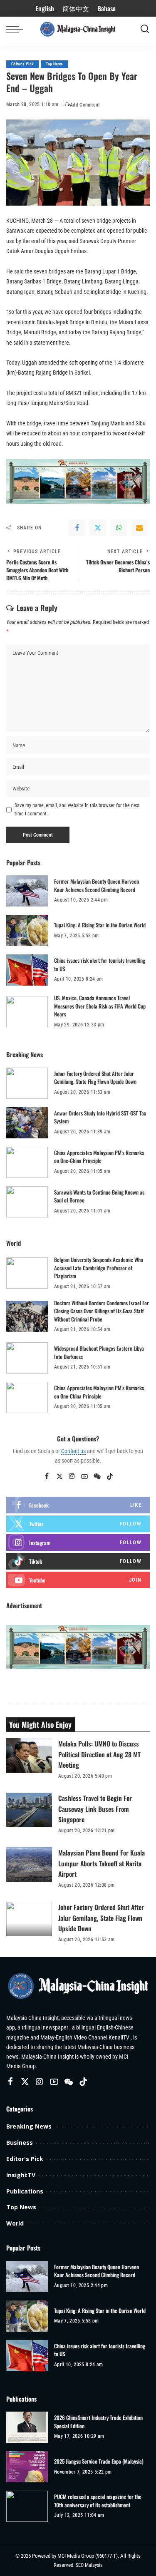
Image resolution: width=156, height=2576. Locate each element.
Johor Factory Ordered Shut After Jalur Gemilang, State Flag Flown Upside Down (95, 1078)
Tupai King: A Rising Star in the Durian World (100, 925)
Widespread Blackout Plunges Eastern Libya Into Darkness (99, 1352)
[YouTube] (84, 1477)
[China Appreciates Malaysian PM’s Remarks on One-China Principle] (27, 1162)
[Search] (145, 29)
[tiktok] (78, 1561)
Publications (25, 2191)
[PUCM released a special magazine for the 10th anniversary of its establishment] (27, 2506)
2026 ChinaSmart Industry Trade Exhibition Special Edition (98, 2422)
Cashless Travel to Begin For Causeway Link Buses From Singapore (95, 1808)
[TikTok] (110, 1477)
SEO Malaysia (89, 2565)
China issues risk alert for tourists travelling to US (100, 964)
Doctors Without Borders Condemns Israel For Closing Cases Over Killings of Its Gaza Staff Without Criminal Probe (102, 1311)
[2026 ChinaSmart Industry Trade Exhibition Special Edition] (27, 2427)
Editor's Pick (22, 64)
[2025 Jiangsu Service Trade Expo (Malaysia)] (27, 2467)
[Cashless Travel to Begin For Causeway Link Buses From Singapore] (29, 1810)
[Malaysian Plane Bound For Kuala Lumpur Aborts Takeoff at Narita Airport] (29, 1864)
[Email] (139, 528)
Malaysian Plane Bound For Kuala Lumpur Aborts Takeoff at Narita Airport (102, 1863)
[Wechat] (97, 1477)
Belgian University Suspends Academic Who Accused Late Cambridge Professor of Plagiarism (99, 1268)
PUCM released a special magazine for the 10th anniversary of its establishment (98, 2501)
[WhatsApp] (119, 528)
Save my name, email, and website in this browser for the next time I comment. (77, 810)
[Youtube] (78, 1580)
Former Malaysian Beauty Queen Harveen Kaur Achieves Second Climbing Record (97, 885)
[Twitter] (98, 528)
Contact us (73, 1451)
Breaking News (29, 2126)
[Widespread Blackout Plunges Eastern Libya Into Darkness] (27, 1358)
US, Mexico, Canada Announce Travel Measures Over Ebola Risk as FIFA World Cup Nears (100, 1006)
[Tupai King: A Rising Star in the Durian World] (27, 930)
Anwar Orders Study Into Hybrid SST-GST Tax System (100, 1117)
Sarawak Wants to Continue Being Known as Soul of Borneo (99, 1196)
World (15, 2223)
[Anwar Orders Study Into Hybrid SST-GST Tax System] (27, 1123)
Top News (54, 64)
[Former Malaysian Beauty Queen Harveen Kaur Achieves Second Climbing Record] (27, 891)
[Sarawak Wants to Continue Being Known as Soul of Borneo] (27, 1202)
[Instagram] (72, 1477)
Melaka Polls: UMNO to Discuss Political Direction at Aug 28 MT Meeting (99, 1754)
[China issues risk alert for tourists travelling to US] (27, 970)
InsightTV (21, 2175)
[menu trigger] (17, 29)
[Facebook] (77, 528)
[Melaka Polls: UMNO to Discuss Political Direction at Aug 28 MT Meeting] (29, 1755)
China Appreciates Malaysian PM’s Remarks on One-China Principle (99, 1157)
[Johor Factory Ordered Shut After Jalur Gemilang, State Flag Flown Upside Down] (27, 1083)
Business (20, 2143)
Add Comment (85, 105)
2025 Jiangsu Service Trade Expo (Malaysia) (99, 2461)
